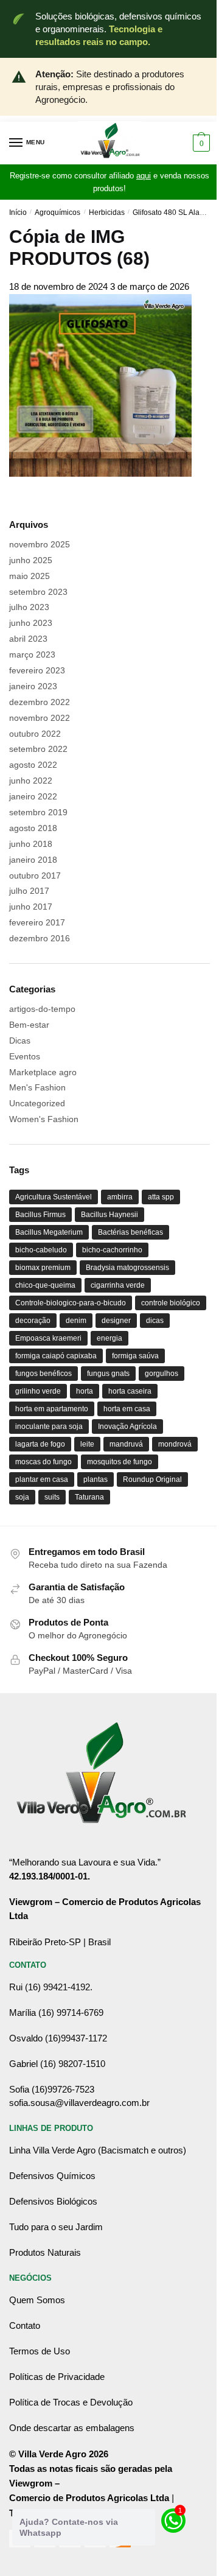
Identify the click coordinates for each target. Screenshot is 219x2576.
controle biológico (171, 1303)
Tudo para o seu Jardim (56, 2227)
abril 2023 (28, 639)
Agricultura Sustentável (54, 1197)
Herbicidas (107, 212)
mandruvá (126, 1444)
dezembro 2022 (40, 702)
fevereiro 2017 (37, 922)
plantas (96, 1479)
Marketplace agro (43, 1072)
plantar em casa (42, 1479)
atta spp (161, 1197)
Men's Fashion (37, 1087)
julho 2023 (29, 607)
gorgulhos (162, 1374)
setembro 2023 (38, 592)
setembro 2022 (38, 749)
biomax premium (43, 1268)
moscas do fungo (43, 1462)
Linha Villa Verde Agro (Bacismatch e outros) (98, 2150)
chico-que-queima (45, 1285)
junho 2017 (31, 907)
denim (76, 1321)
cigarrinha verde (118, 1285)
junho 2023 (31, 623)
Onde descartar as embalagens (72, 2428)
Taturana (89, 1497)
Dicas (20, 1041)
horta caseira (130, 1391)
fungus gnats (108, 1374)
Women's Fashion (44, 1119)
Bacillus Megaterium (49, 1232)
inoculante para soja (49, 1427)
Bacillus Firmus (40, 1215)
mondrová (175, 1444)
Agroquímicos (57, 212)
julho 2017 (29, 891)
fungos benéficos (43, 1374)
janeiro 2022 (33, 796)
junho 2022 (31, 781)
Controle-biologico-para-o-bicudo (71, 1303)
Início (18, 212)
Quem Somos (37, 2300)
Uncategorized (37, 1103)
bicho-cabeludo (41, 1250)
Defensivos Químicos (52, 2176)
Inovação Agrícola (127, 1427)
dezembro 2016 (40, 938)
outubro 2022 (35, 734)
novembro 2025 (40, 544)
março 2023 (32, 655)
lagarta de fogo (40, 1444)
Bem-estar (29, 1025)
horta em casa (127, 1409)
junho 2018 (31, 844)
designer (116, 1321)
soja (22, 1497)
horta (85, 1391)
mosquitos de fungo (120, 1462)
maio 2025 (30, 576)
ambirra (120, 1197)
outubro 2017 (35, 876)
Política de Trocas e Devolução (71, 2402)
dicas (155, 1321)
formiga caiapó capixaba (56, 1356)
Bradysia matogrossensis (127, 1268)
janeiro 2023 (33, 686)
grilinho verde (38, 1391)
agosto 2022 (33, 765)
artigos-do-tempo (42, 1009)
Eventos (25, 1056)
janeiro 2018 (33, 860)
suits (52, 1497)
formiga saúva (135, 1356)
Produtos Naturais (45, 2252)
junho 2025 (31, 560)
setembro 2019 (38, 812)
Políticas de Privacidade (57, 2377)
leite (87, 1444)
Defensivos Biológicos (53, 2201)
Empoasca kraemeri (48, 1338)
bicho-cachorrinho (112, 1250)
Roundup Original (152, 1479)
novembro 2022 (40, 718)
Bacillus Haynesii (109, 1215)
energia (109, 1338)
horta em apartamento (52, 1409)
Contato (25, 2325)
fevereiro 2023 (37, 670)
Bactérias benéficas (130, 1232)
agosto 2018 (33, 828)
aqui (144, 176)
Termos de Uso (40, 2351)
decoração (33, 1321)
